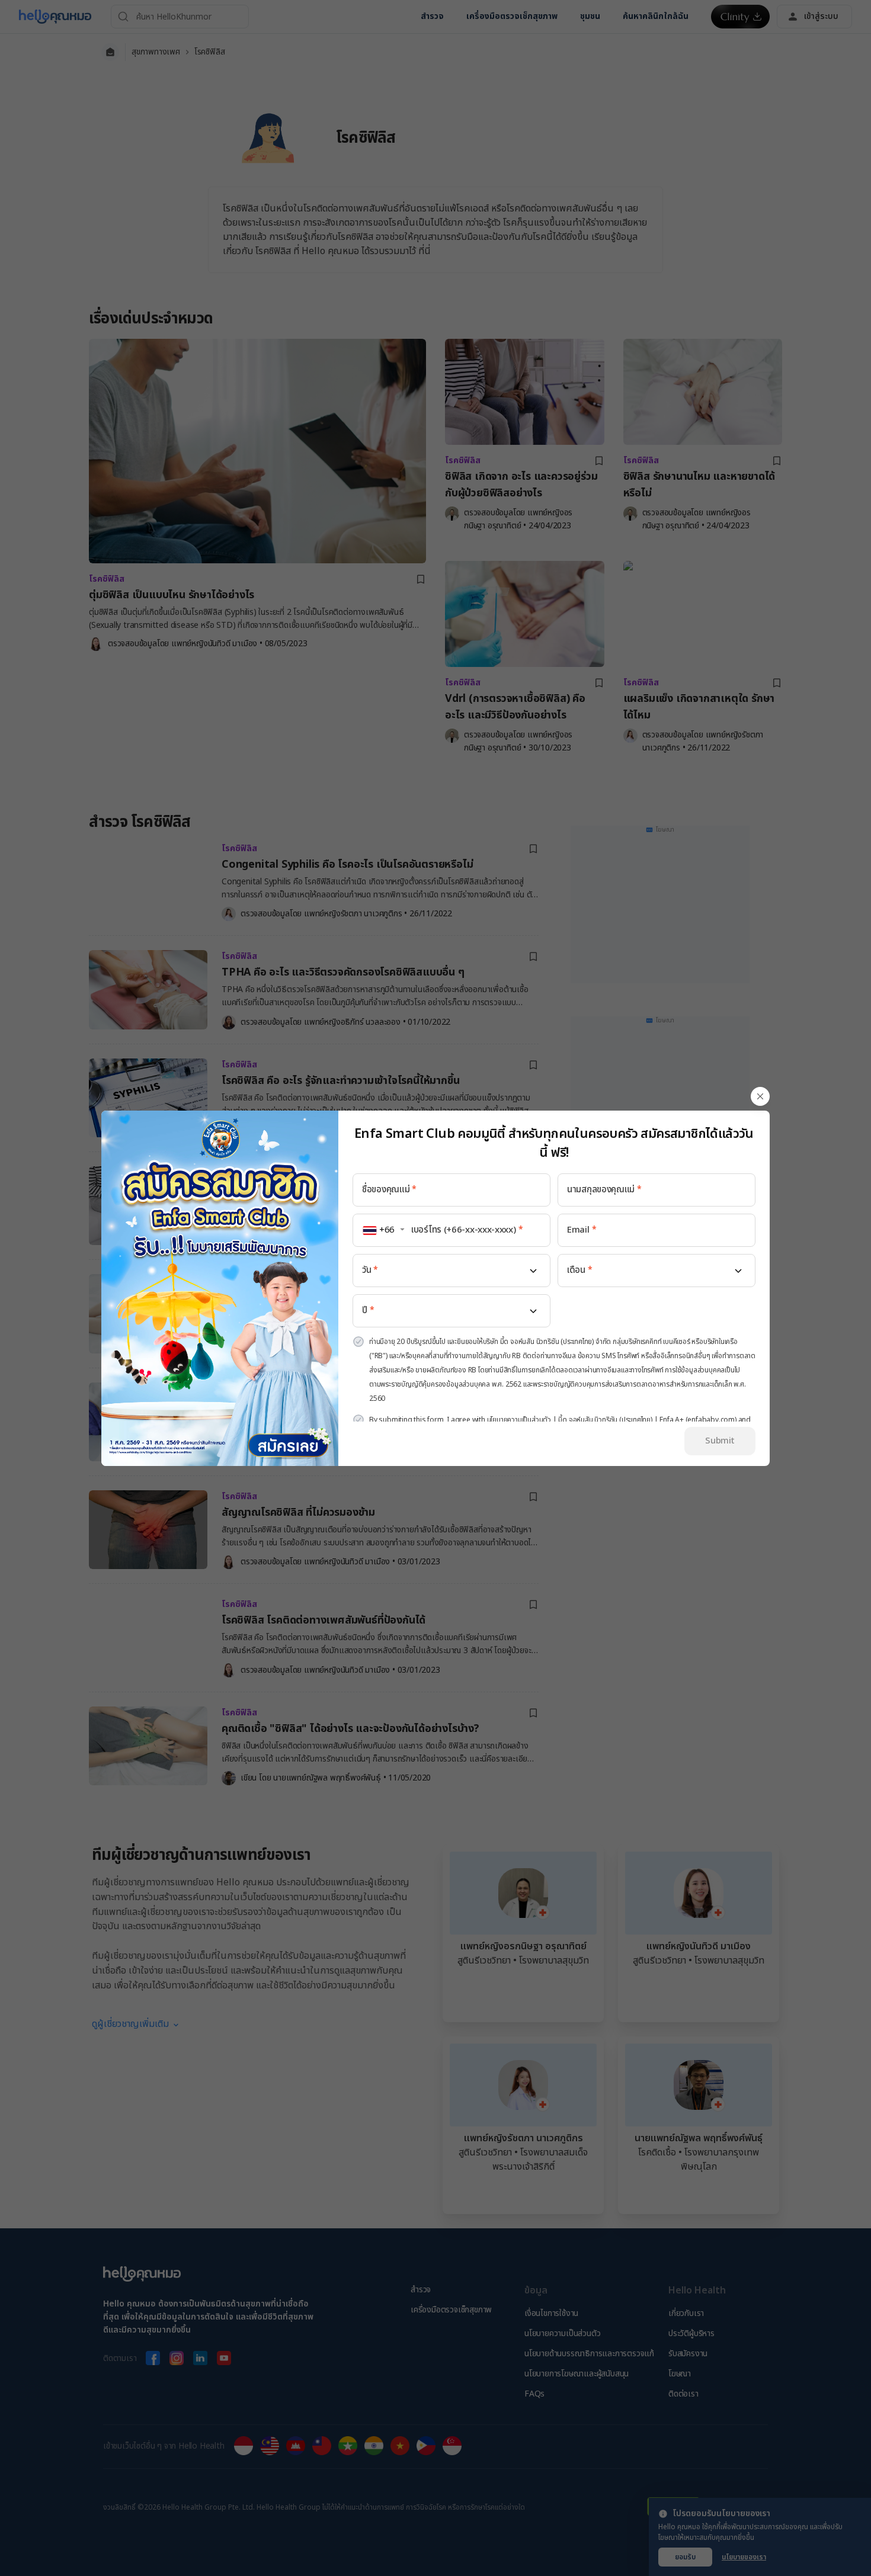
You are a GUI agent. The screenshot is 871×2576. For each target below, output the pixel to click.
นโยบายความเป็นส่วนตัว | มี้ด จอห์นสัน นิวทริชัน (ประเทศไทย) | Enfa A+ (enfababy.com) (612, 1420)
